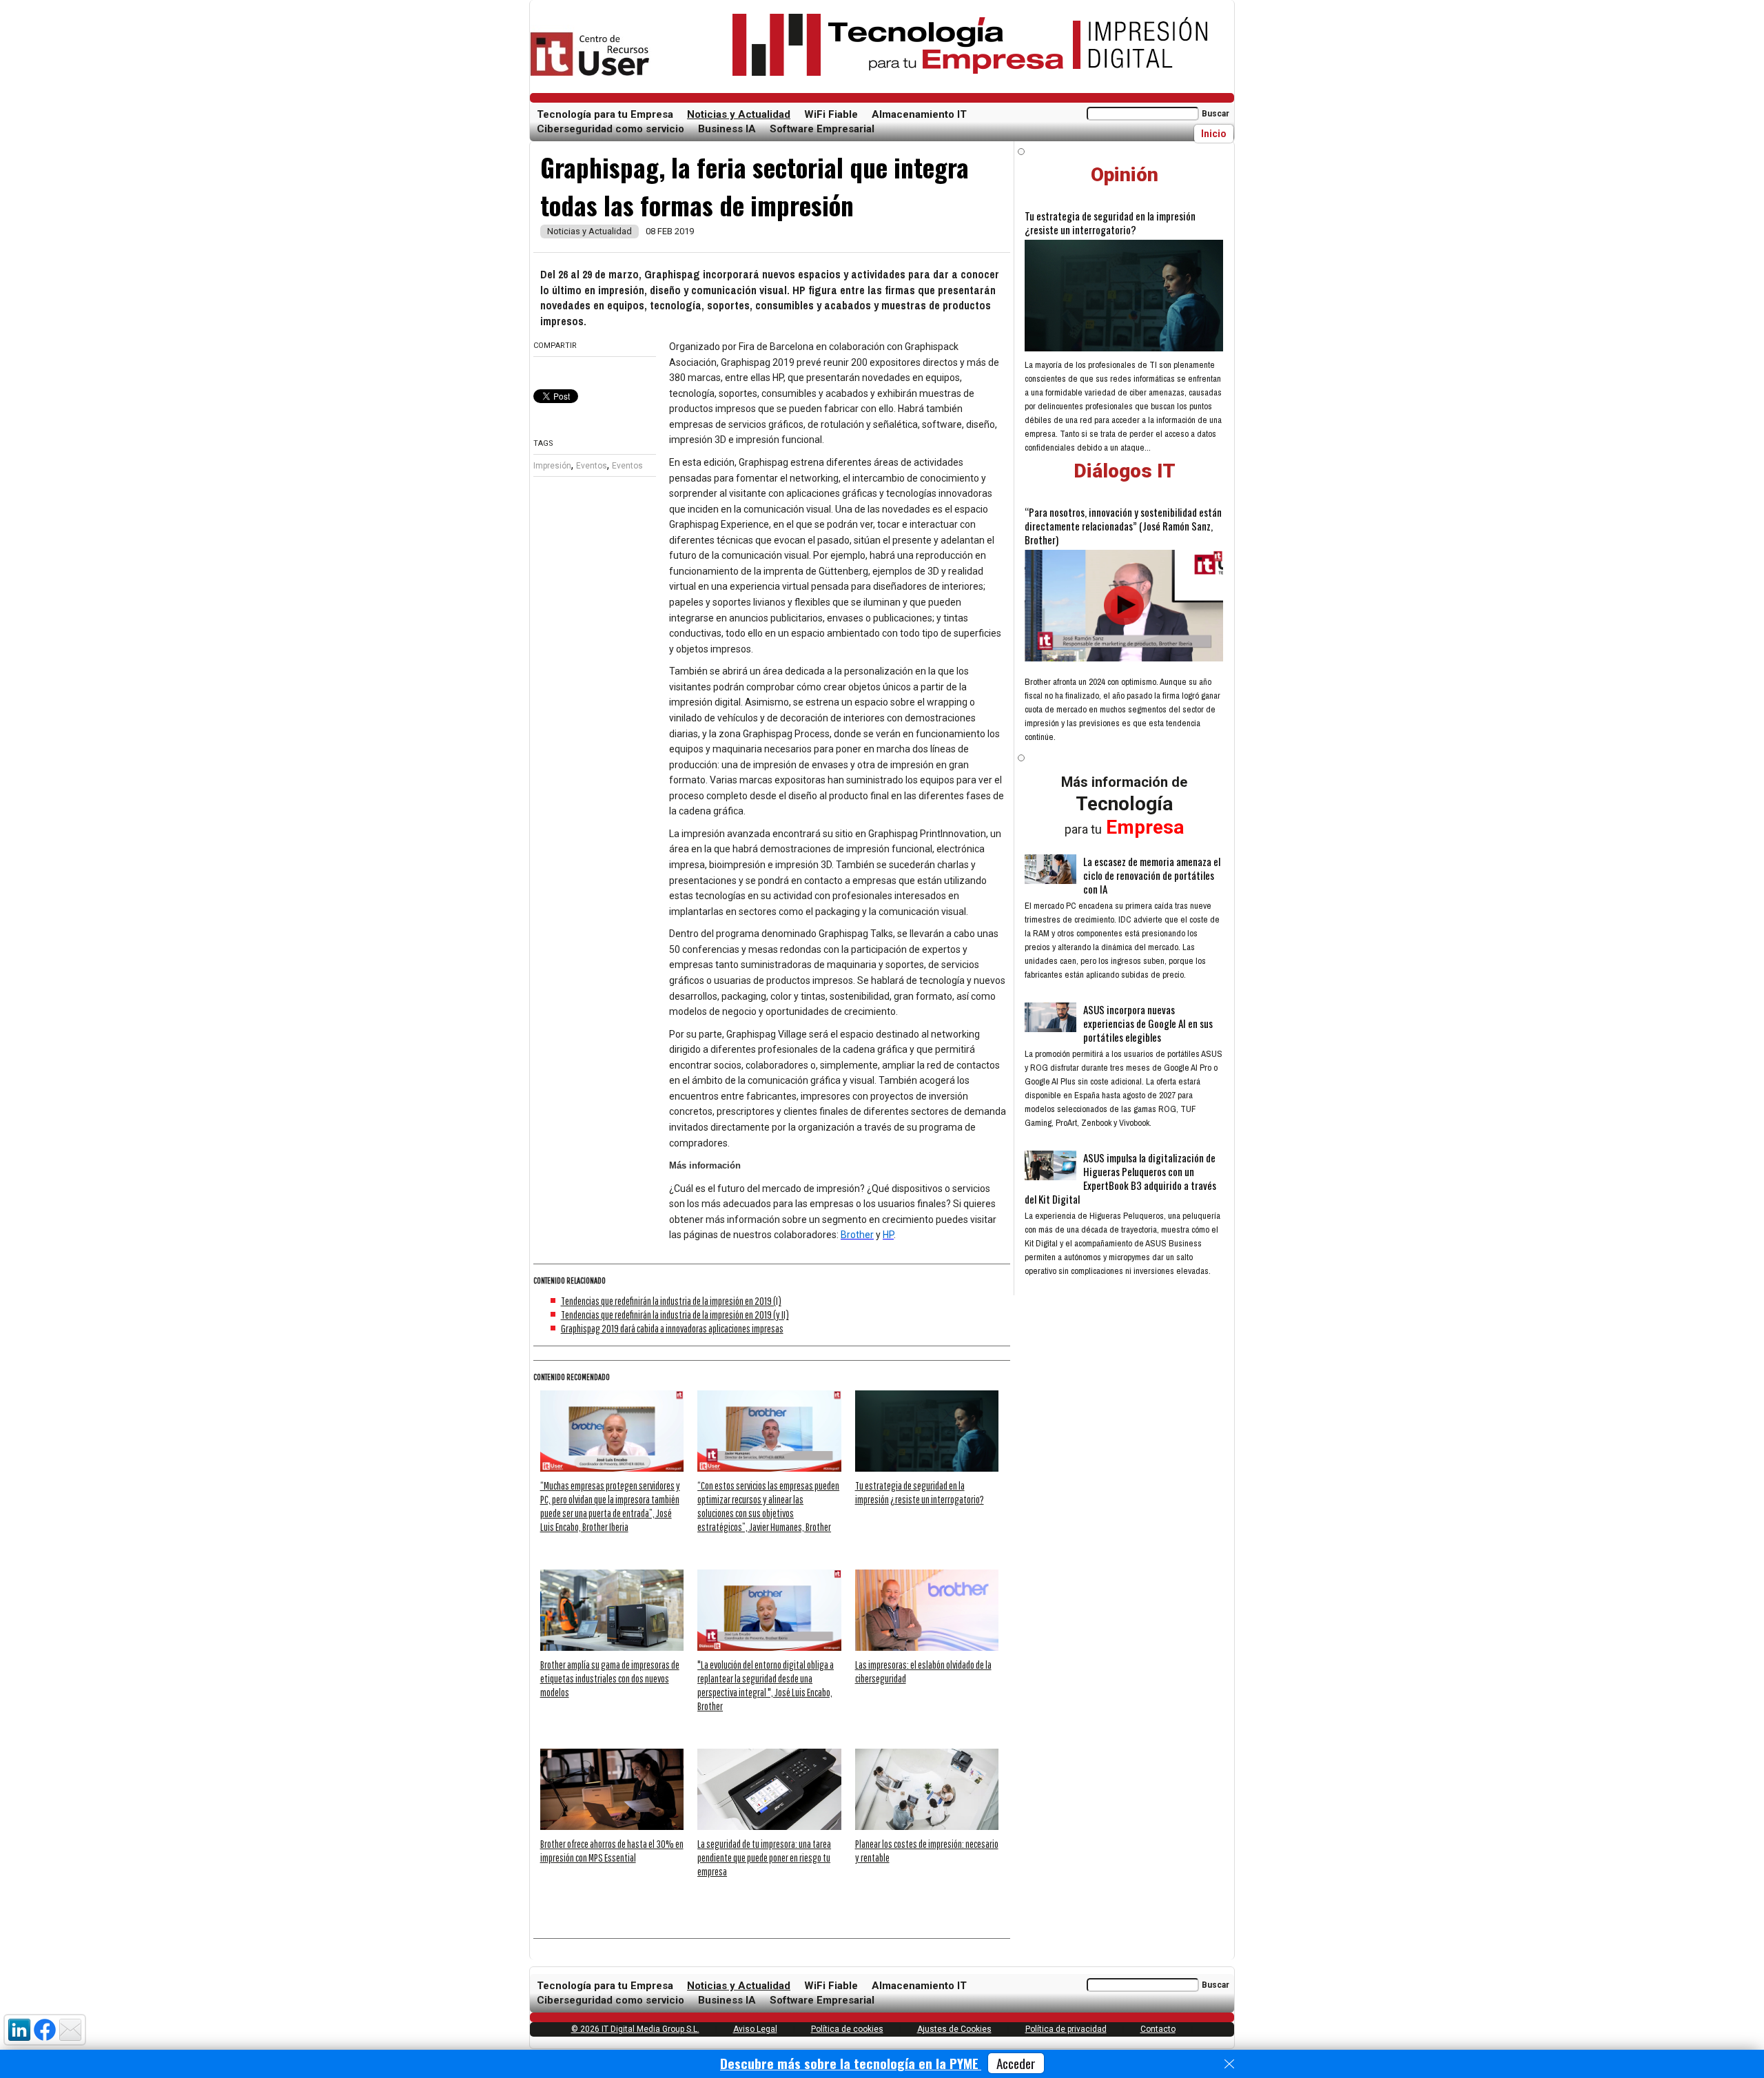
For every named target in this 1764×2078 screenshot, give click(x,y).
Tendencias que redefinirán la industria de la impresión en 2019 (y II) (675, 1315)
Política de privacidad (1066, 2029)
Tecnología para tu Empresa (605, 114)
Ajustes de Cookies (954, 2029)
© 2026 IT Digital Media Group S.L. (635, 2029)
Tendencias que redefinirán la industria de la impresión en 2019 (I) (671, 1301)
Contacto (1158, 2029)
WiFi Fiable (831, 114)
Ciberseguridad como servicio (611, 129)
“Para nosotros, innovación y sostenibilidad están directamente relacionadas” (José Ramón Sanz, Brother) (1123, 526)
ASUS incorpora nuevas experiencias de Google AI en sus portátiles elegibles (1148, 1023)
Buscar (1216, 114)
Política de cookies (847, 2029)
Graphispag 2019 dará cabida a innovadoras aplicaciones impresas (672, 1328)
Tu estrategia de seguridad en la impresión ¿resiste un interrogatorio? (1110, 223)
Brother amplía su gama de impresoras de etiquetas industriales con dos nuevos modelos (610, 1678)
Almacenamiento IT (919, 114)
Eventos (592, 466)
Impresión (552, 466)
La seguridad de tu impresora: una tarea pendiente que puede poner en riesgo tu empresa (764, 1858)
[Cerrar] (1229, 2064)
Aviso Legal (755, 2029)
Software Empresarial (822, 129)
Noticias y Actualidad (739, 114)
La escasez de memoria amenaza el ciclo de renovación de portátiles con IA (1152, 875)
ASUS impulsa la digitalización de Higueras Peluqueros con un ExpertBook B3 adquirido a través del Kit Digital (1120, 1178)
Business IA (727, 129)
